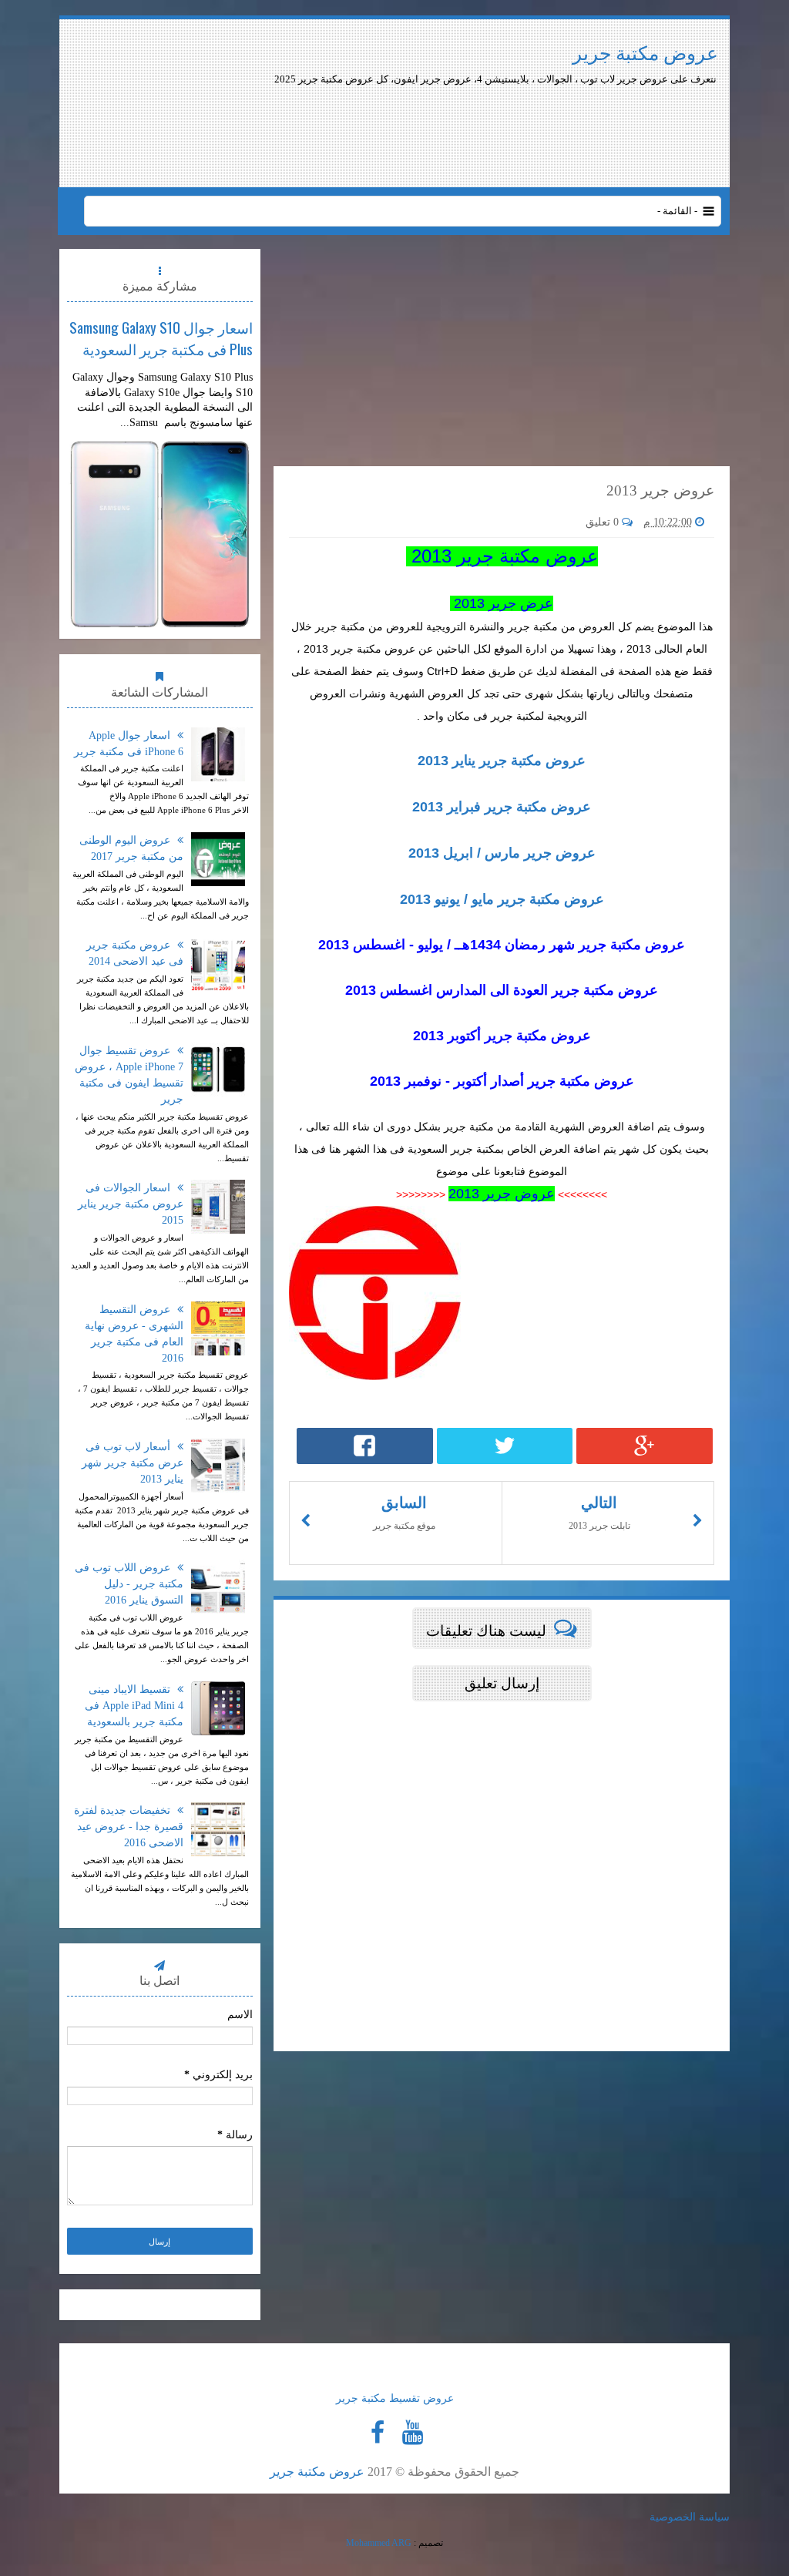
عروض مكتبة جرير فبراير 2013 (502, 807)
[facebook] (378, 2433)
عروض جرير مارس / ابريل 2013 (502, 853)
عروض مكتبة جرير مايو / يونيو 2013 (502, 899)
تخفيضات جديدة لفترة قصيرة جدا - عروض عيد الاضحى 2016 (129, 1827)
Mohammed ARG (379, 2543)
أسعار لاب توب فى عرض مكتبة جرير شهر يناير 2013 (133, 1463)
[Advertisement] (462, 129)
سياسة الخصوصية (690, 2517)
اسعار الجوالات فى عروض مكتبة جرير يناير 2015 (131, 1204)
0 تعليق (604, 522)
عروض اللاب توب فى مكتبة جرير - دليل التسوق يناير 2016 (129, 1584)
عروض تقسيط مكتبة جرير (395, 2398)
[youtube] (412, 2433)
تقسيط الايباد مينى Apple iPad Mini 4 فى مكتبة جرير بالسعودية (134, 1706)
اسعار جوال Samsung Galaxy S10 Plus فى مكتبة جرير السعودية (161, 338)
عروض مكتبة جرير (645, 54)
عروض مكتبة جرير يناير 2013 (502, 761)
